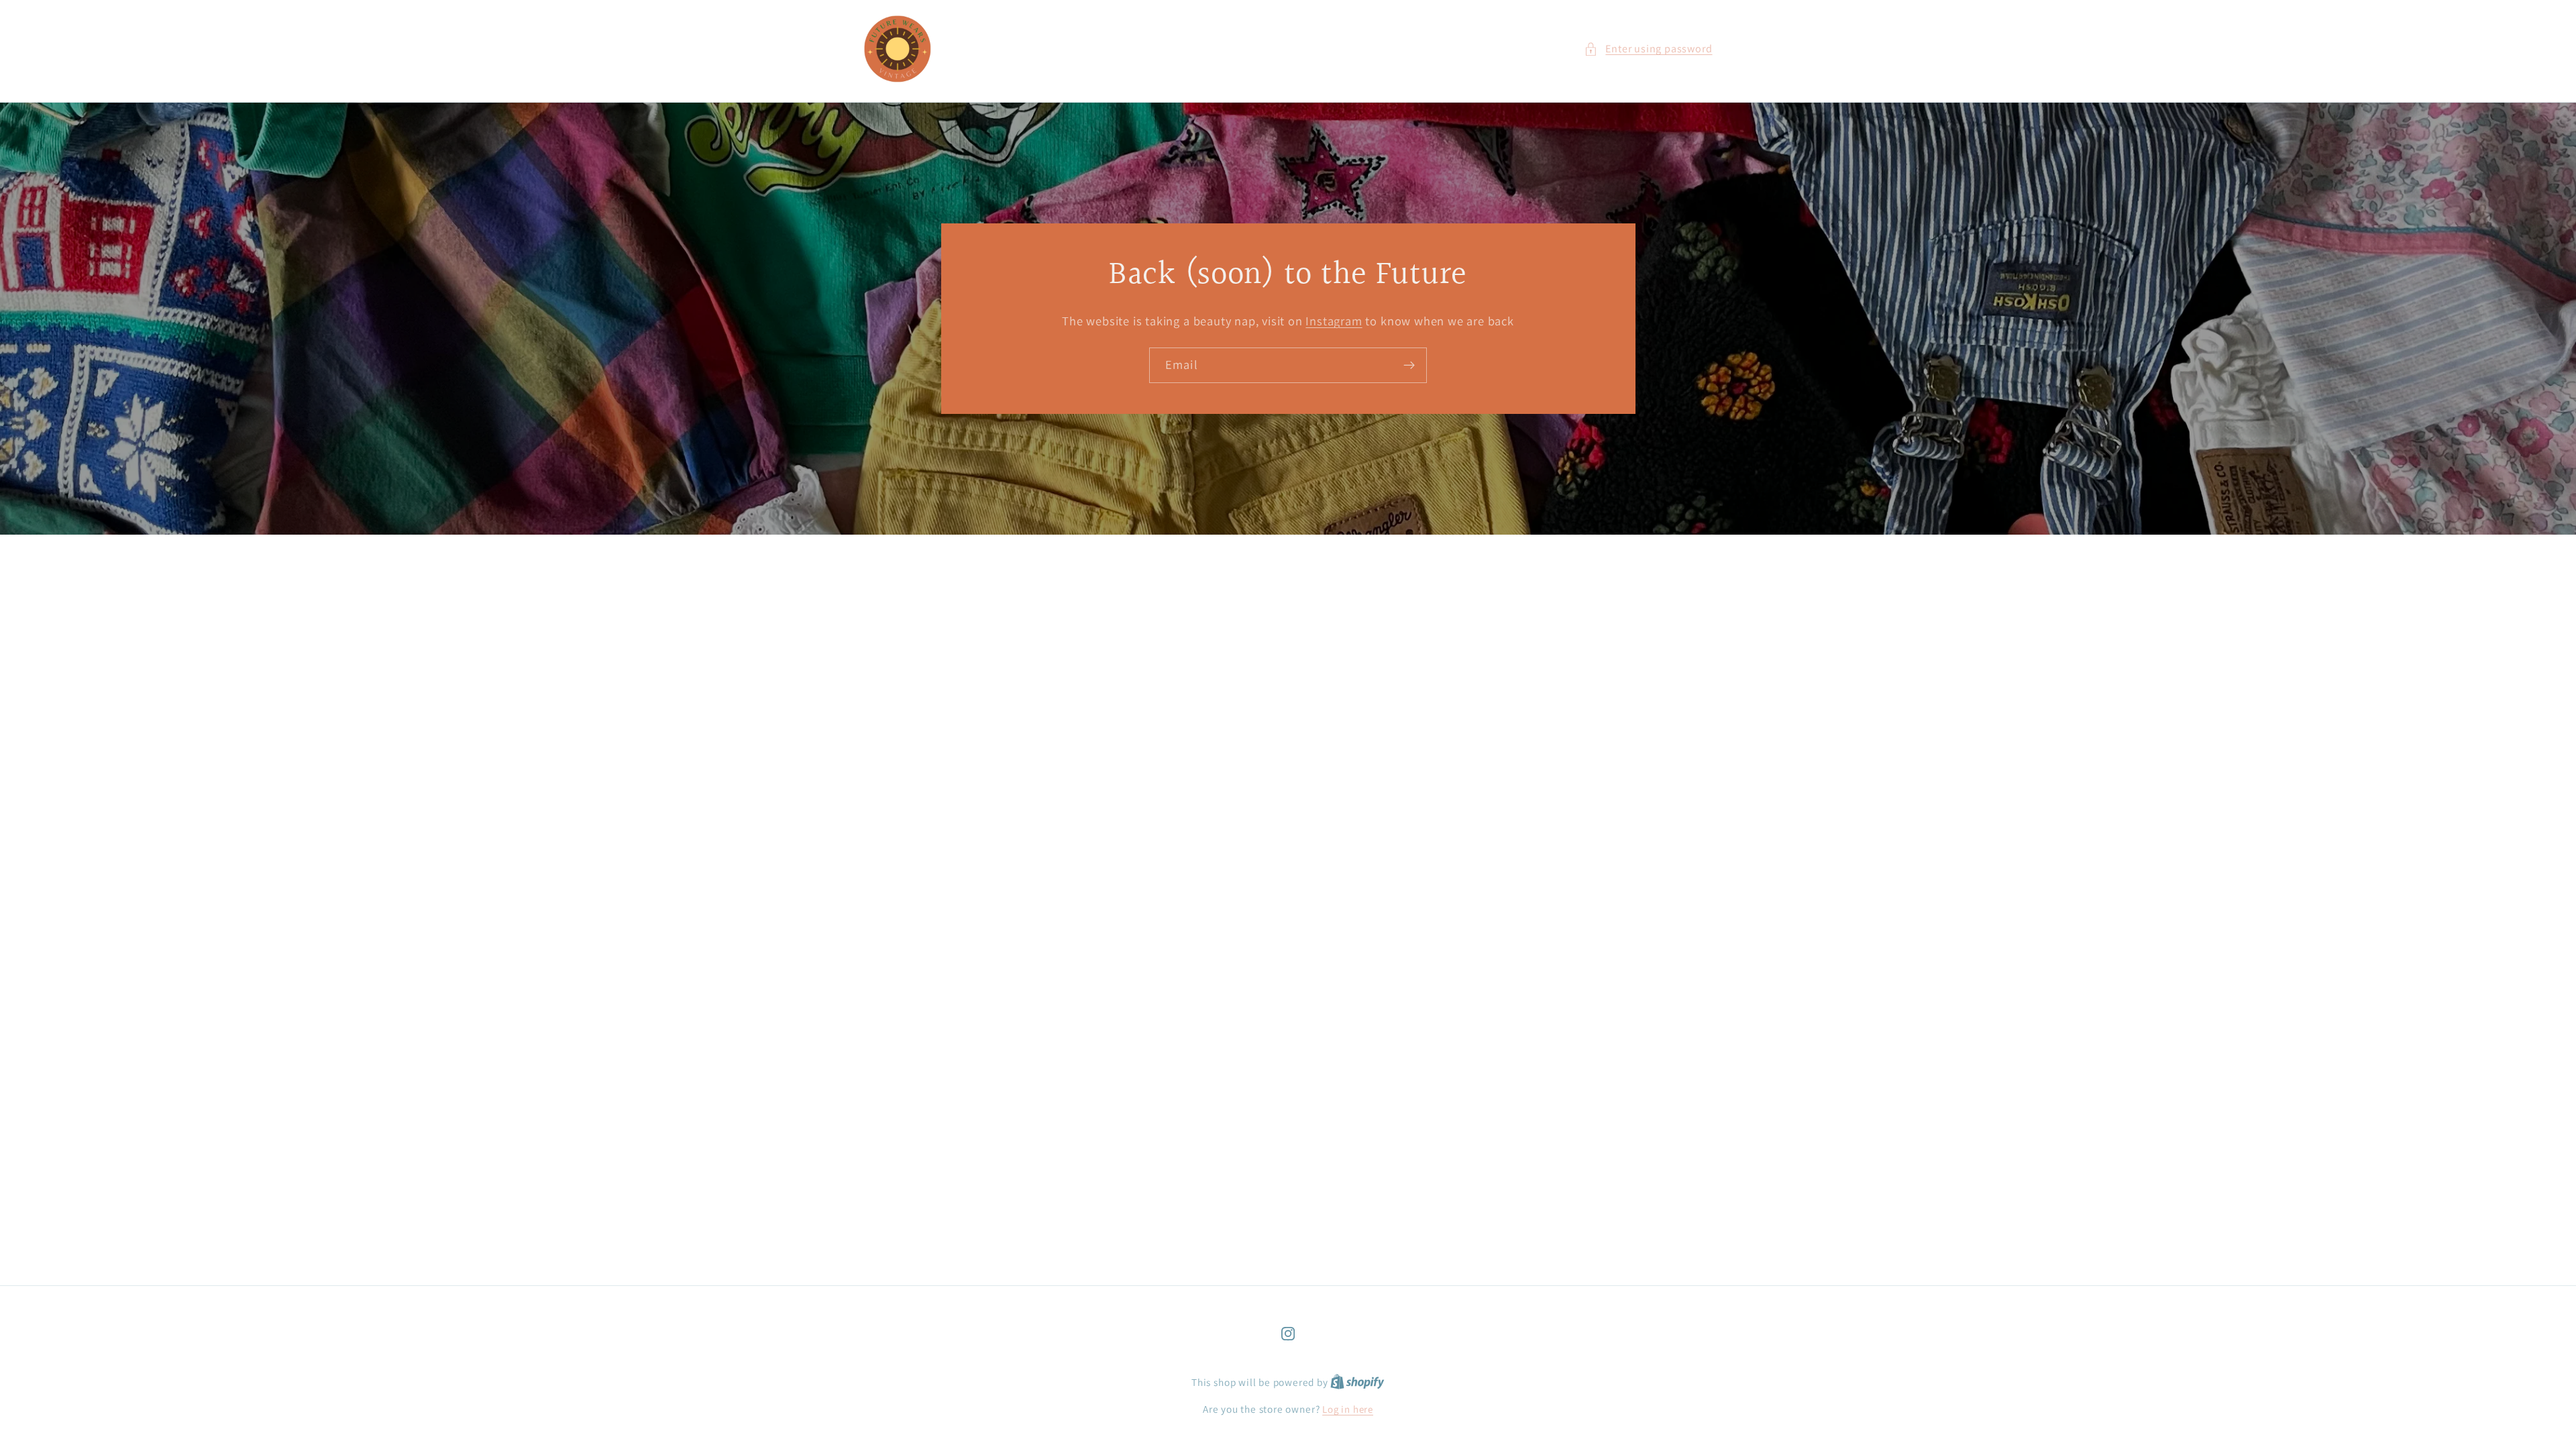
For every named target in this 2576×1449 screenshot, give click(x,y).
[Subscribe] (1409, 366)
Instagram (1334, 321)
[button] (1648, 49)
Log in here (1348, 1409)
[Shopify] (1357, 1382)
